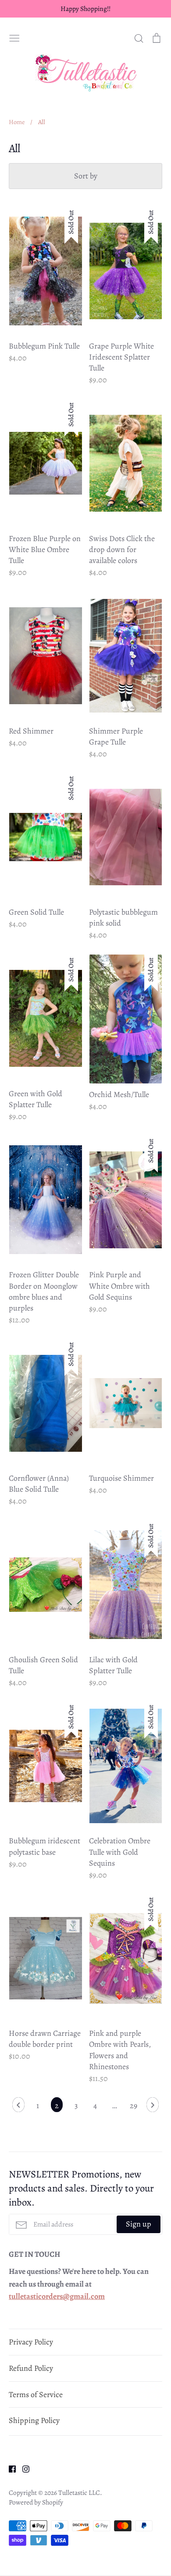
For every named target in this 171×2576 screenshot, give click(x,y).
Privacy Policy (31, 2342)
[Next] (153, 2107)
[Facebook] (9, 2468)
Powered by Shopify (36, 2502)
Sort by (86, 176)
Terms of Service (36, 2394)
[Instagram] (23, 2468)
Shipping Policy (34, 2420)
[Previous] (18, 2107)
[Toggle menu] (14, 37)
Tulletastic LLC (79, 2492)
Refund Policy (31, 2368)
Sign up (139, 2224)
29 (134, 2106)
